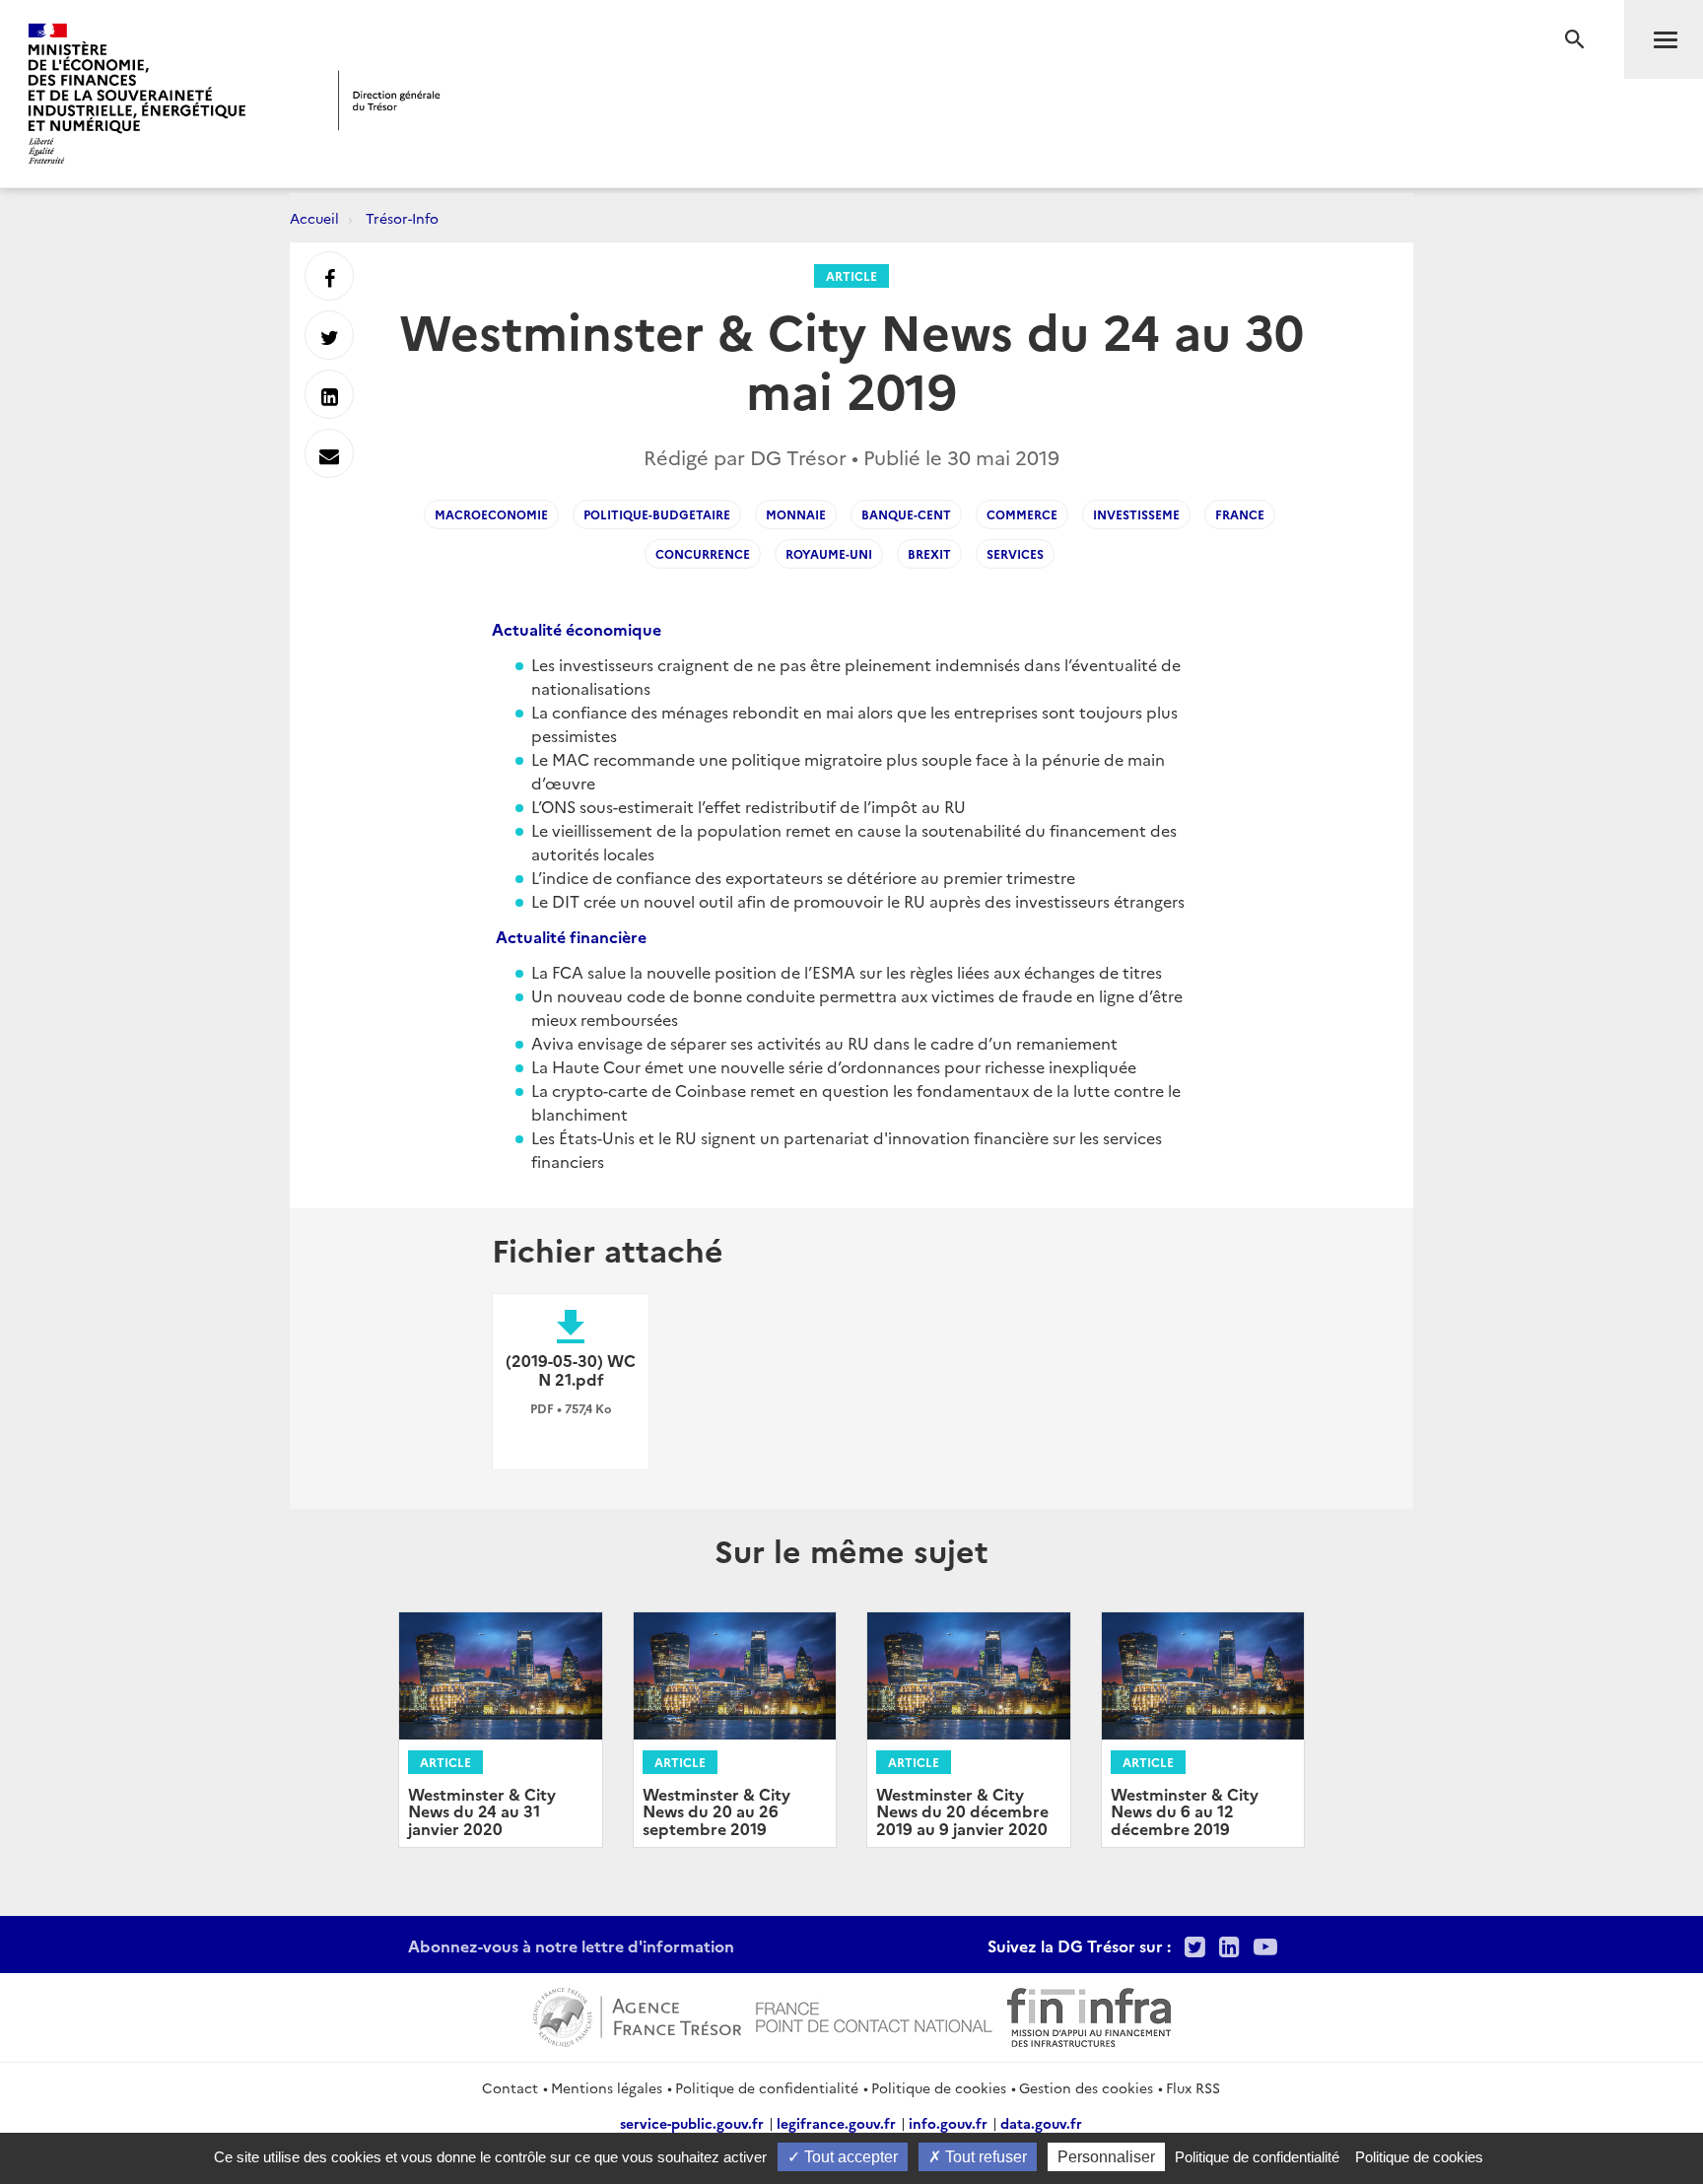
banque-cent (906, 514)
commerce (1022, 514)
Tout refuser (984, 2157)
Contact (510, 2087)
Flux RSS (1193, 2087)
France (1240, 514)
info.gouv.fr (948, 2123)
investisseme (1136, 514)
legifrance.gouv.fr (836, 2123)
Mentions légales (607, 2087)
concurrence (703, 553)
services (1015, 553)
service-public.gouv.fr (692, 2123)
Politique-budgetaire (657, 514)
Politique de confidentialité (767, 2087)
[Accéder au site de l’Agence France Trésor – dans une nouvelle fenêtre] (637, 2014)
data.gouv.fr (1041, 2123)
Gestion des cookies (1086, 2087)
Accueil (314, 218)
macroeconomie (491, 514)
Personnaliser (1106, 2157)
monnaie (796, 514)
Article (851, 275)
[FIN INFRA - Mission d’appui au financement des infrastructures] (1089, 2014)
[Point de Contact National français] (874, 2014)
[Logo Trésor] (389, 100)
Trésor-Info (402, 218)
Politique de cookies (939, 2087)
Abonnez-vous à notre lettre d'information (571, 1945)
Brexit (929, 553)
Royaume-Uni (829, 553)
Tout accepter (849, 2157)
